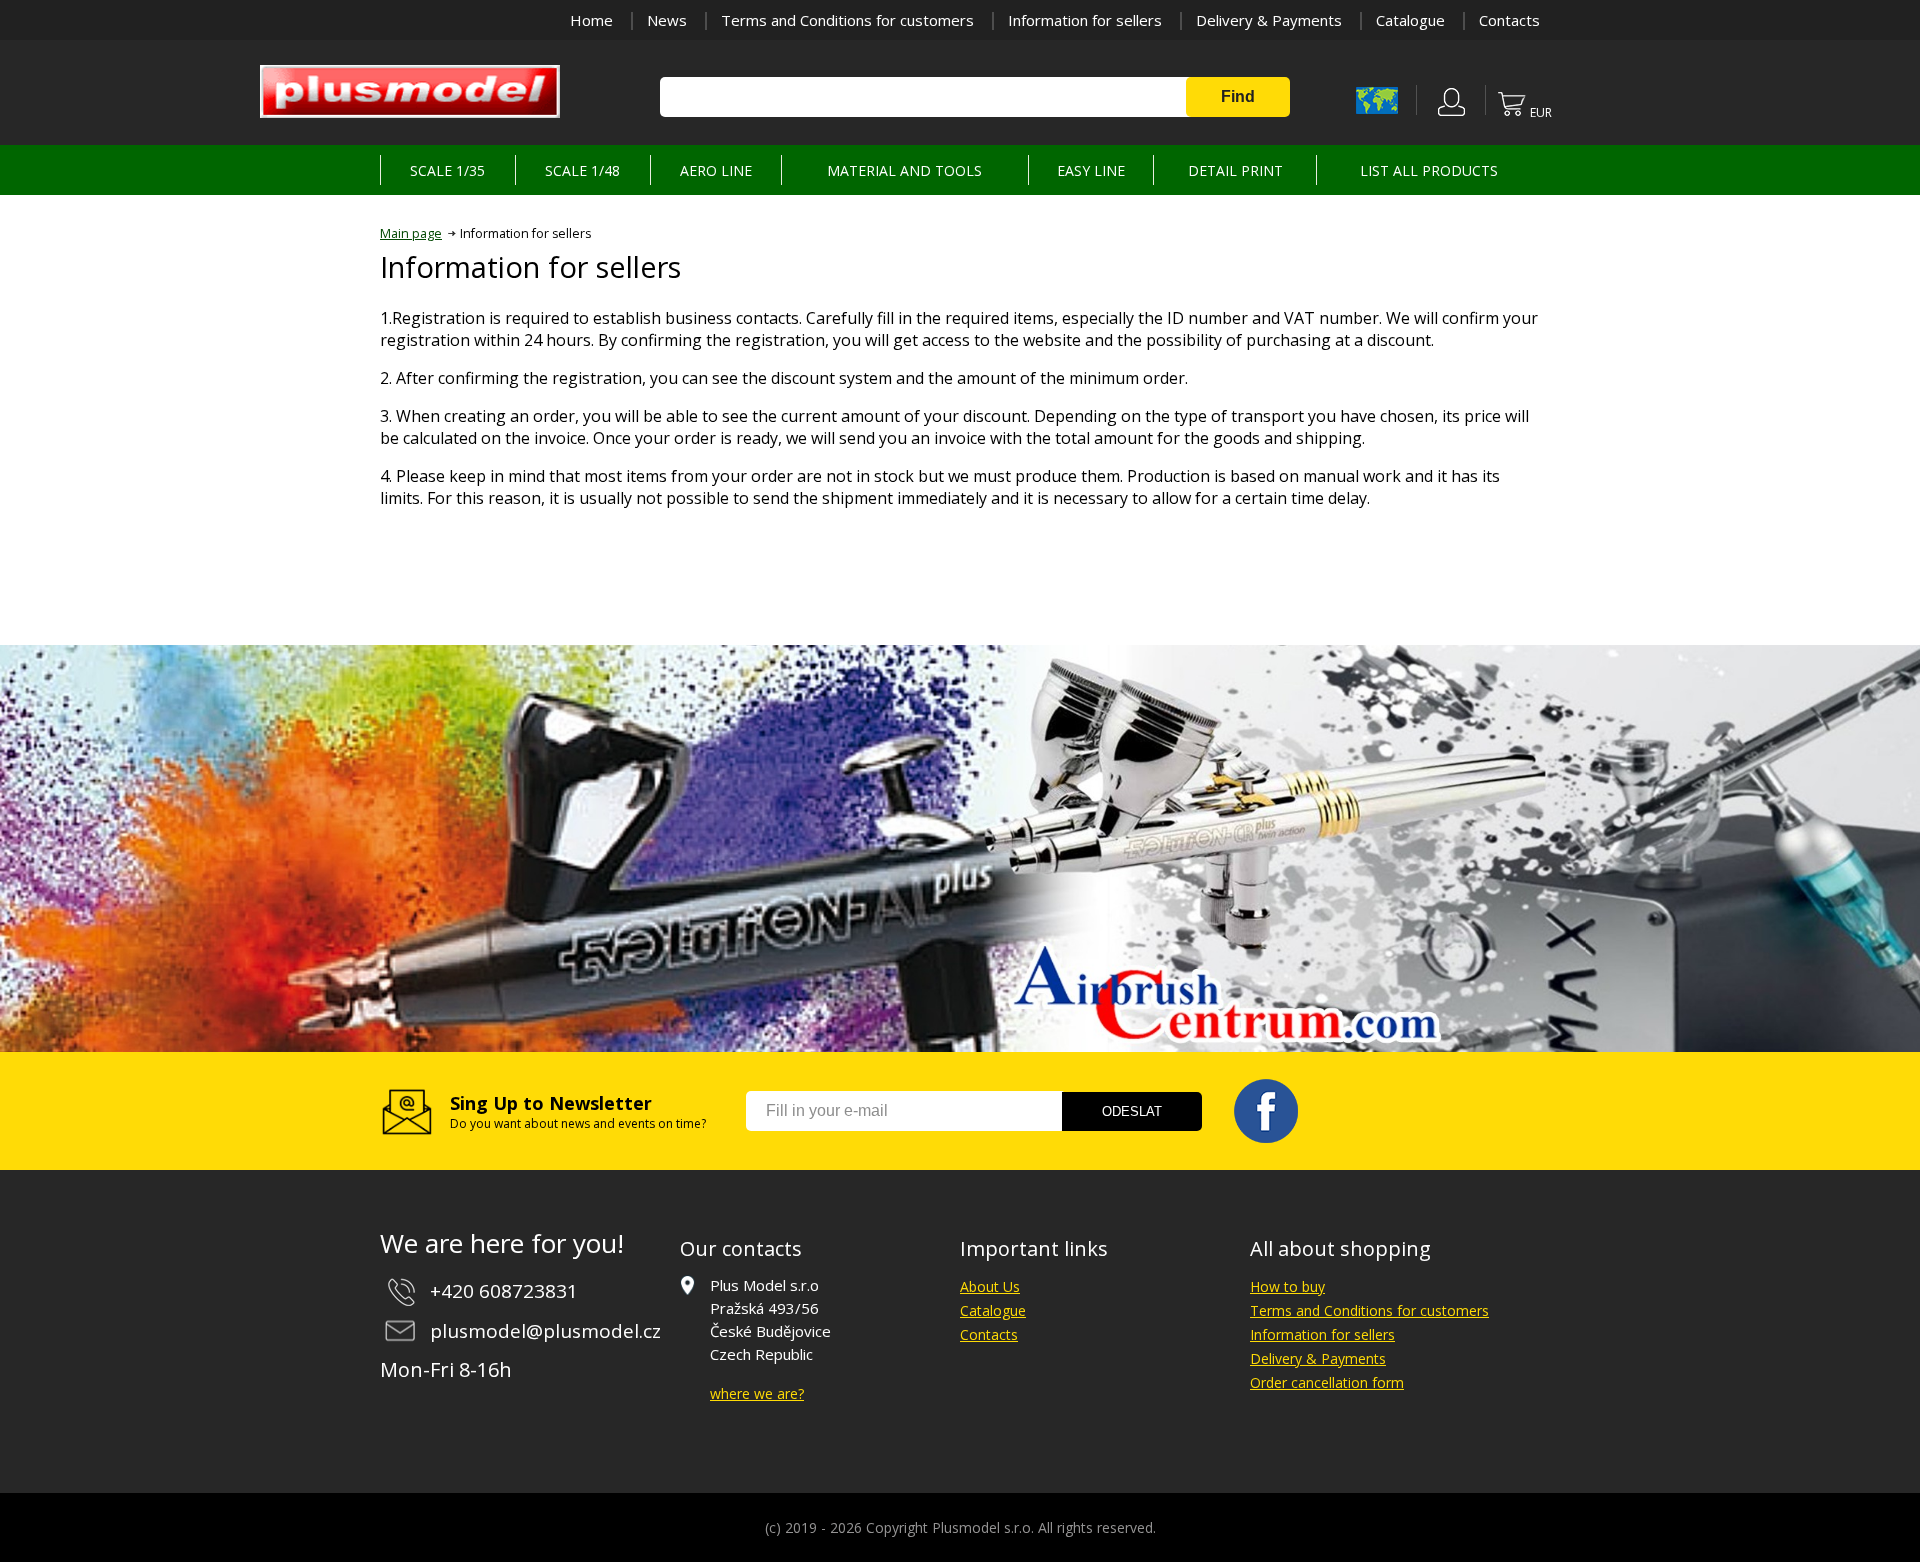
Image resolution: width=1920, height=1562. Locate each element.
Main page (411, 233)
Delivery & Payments (1269, 20)
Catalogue (1410, 20)
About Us (990, 1286)
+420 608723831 (504, 1291)
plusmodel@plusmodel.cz (545, 1331)
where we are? (757, 1393)
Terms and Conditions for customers (847, 20)
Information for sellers (1085, 20)
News (667, 20)
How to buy (1287, 1286)
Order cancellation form (1327, 1382)
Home (591, 20)
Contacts (1509, 20)
